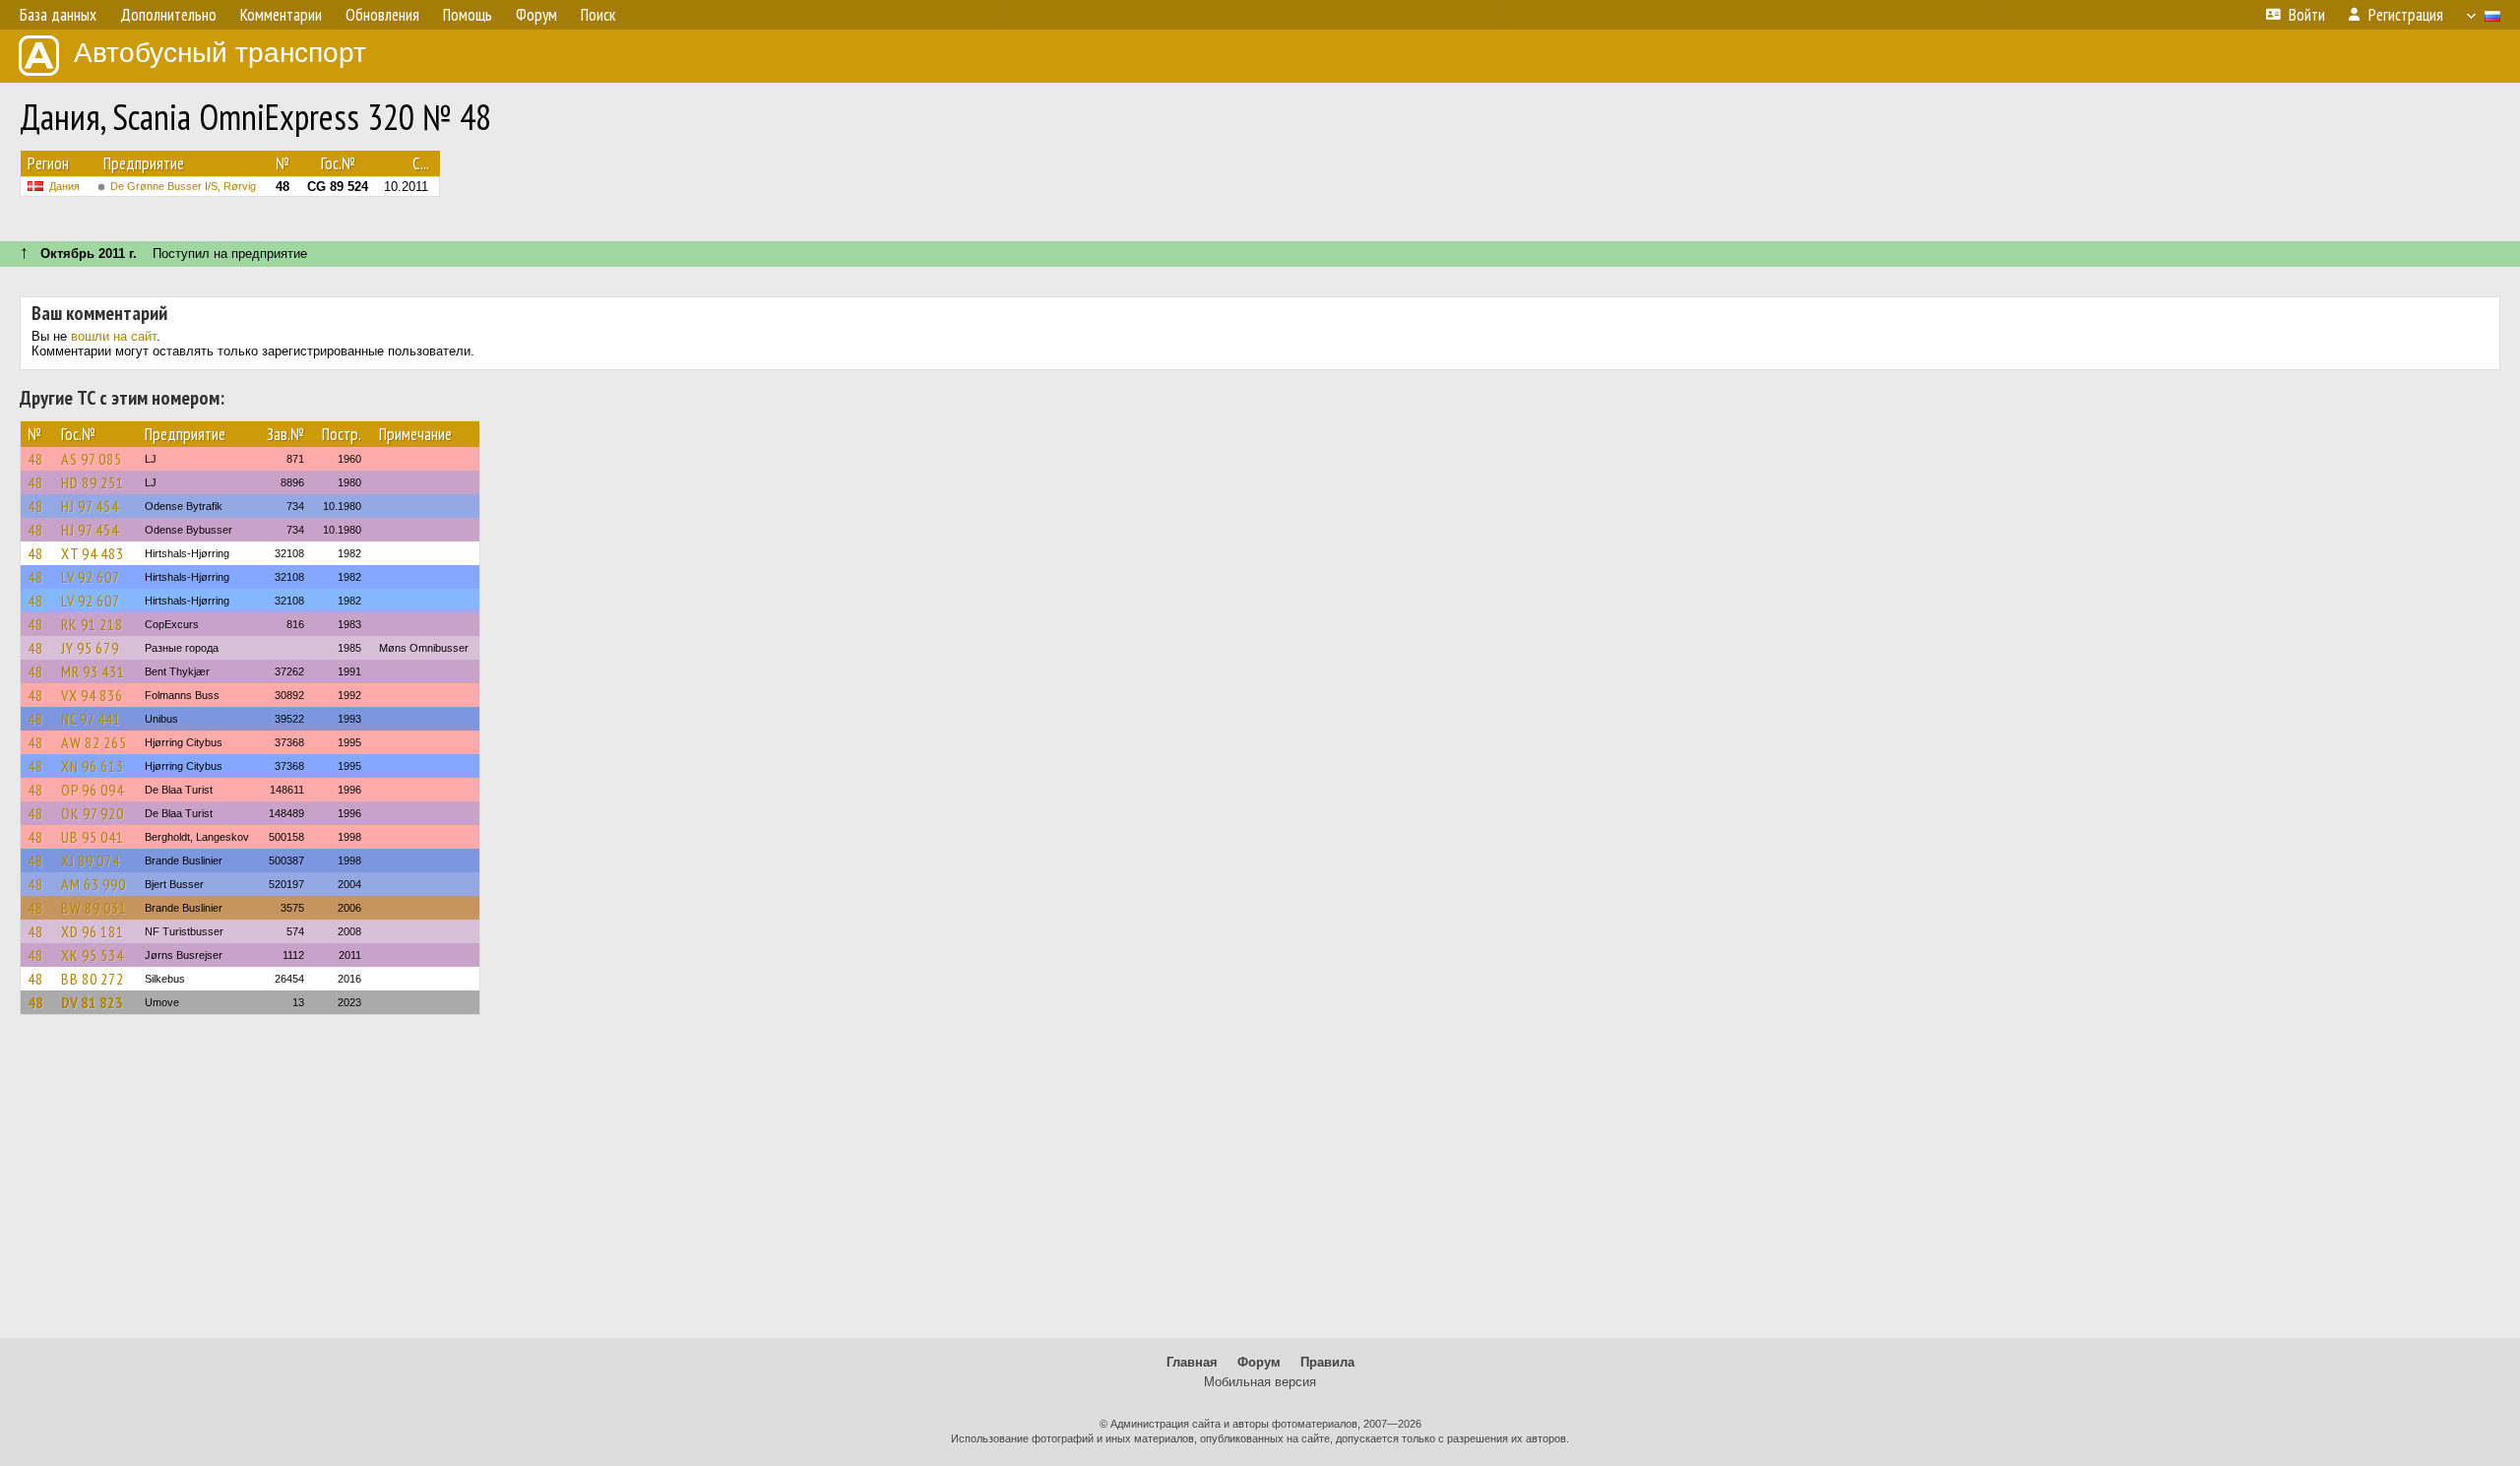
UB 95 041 (93, 837)
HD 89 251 (93, 482)
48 (35, 459)
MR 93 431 (93, 671)
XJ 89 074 (91, 860)
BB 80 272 (93, 979)
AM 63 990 (94, 884)
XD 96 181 (93, 931)
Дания (64, 186)
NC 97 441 (91, 719)
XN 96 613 (93, 766)
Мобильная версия (1260, 1382)
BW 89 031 (94, 908)
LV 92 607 (91, 577)
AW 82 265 (94, 742)
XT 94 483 (93, 553)
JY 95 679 (90, 648)
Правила (1327, 1362)
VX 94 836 (92, 695)
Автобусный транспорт (220, 53)
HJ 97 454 (90, 506)
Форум (1259, 1362)
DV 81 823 (92, 1002)
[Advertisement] (1260, 1185)
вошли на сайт (114, 336)
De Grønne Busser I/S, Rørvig (183, 186)
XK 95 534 (93, 955)
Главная (1192, 1362)
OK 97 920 (93, 813)
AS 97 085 (92, 459)
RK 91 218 (92, 624)
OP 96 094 (93, 790)
